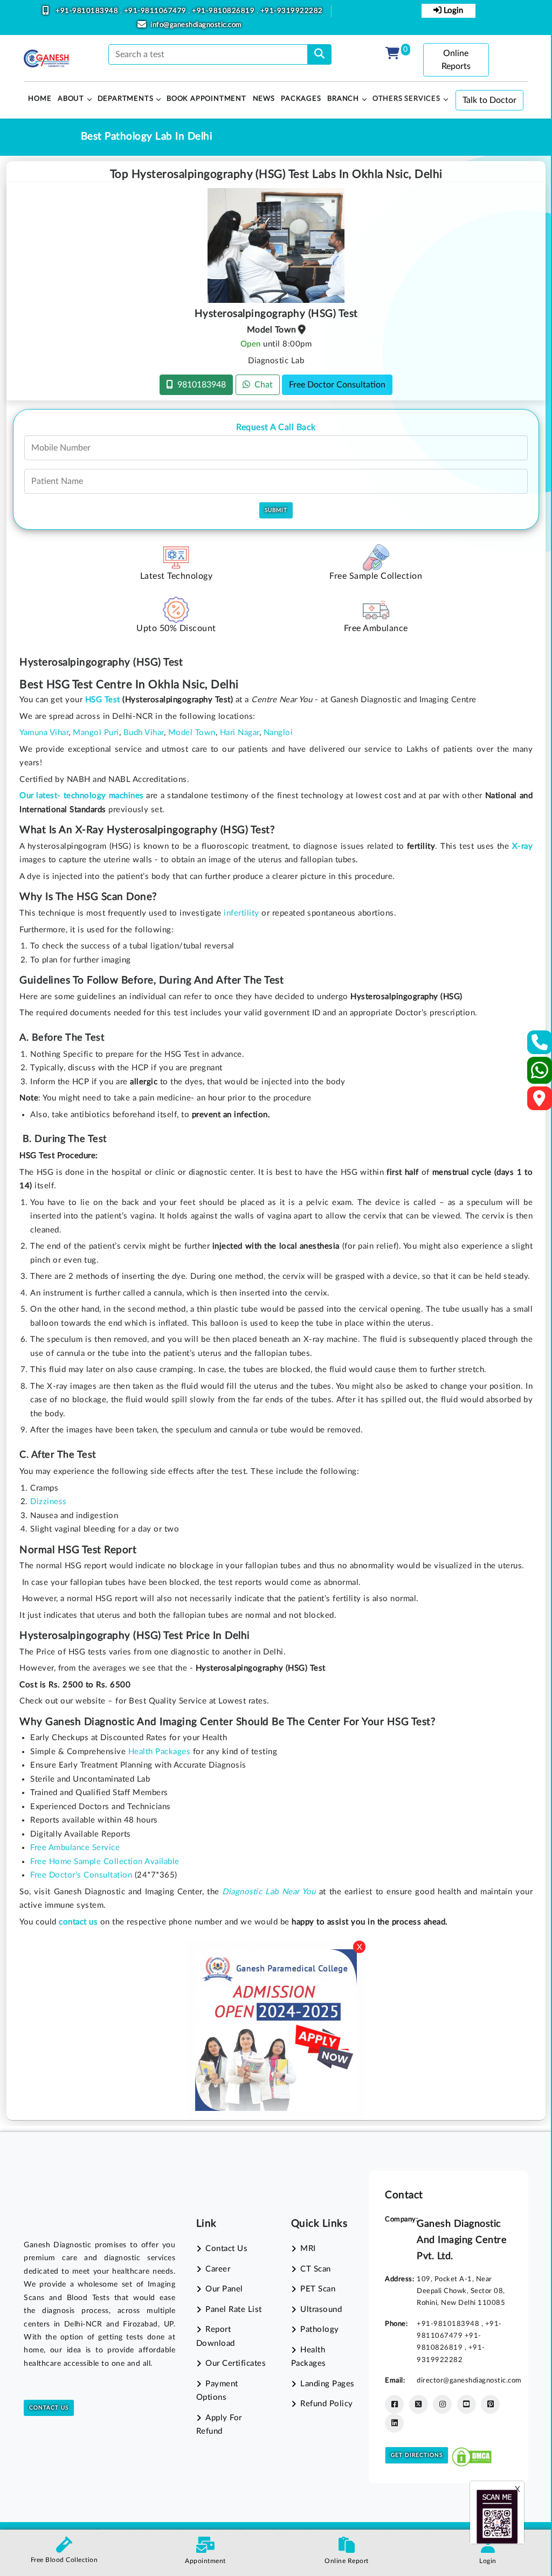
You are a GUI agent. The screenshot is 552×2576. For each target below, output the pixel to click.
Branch (343, 99)
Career (218, 2269)
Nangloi (278, 733)
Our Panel (224, 2289)
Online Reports (456, 60)
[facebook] (394, 2404)
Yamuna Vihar (44, 733)
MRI (308, 2249)
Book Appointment (206, 99)
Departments (126, 99)
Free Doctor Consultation (337, 385)
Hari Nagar (240, 733)
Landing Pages (327, 2384)
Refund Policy (327, 2404)
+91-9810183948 (88, 11)
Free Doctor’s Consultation (81, 1875)
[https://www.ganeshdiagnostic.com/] (46, 59)
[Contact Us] (540, 1046)
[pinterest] (490, 2404)
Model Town (192, 733)
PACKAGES (301, 99)
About (71, 99)
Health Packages (160, 1752)
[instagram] (442, 2404)
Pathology (320, 2329)
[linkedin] (394, 2423)
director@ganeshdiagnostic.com (469, 2380)
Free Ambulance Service (75, 1848)
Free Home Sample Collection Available (105, 1862)
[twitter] (419, 2404)
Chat (261, 385)
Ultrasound (321, 2310)
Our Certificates (236, 2363)
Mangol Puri (96, 733)
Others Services (406, 99)
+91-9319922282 (292, 11)
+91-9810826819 (224, 11)
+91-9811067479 (156, 11)
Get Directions (417, 2455)
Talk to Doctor (489, 100)
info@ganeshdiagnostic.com (196, 25)
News (264, 99)
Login (452, 11)
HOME (40, 99)
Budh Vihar (144, 733)
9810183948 (199, 385)
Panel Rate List (234, 2310)
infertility (241, 913)
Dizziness (49, 1502)
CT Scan (316, 2269)
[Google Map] (540, 1102)
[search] (319, 54)
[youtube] (467, 2404)
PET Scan (318, 2289)
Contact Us (49, 2408)
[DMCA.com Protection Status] (472, 2455)
